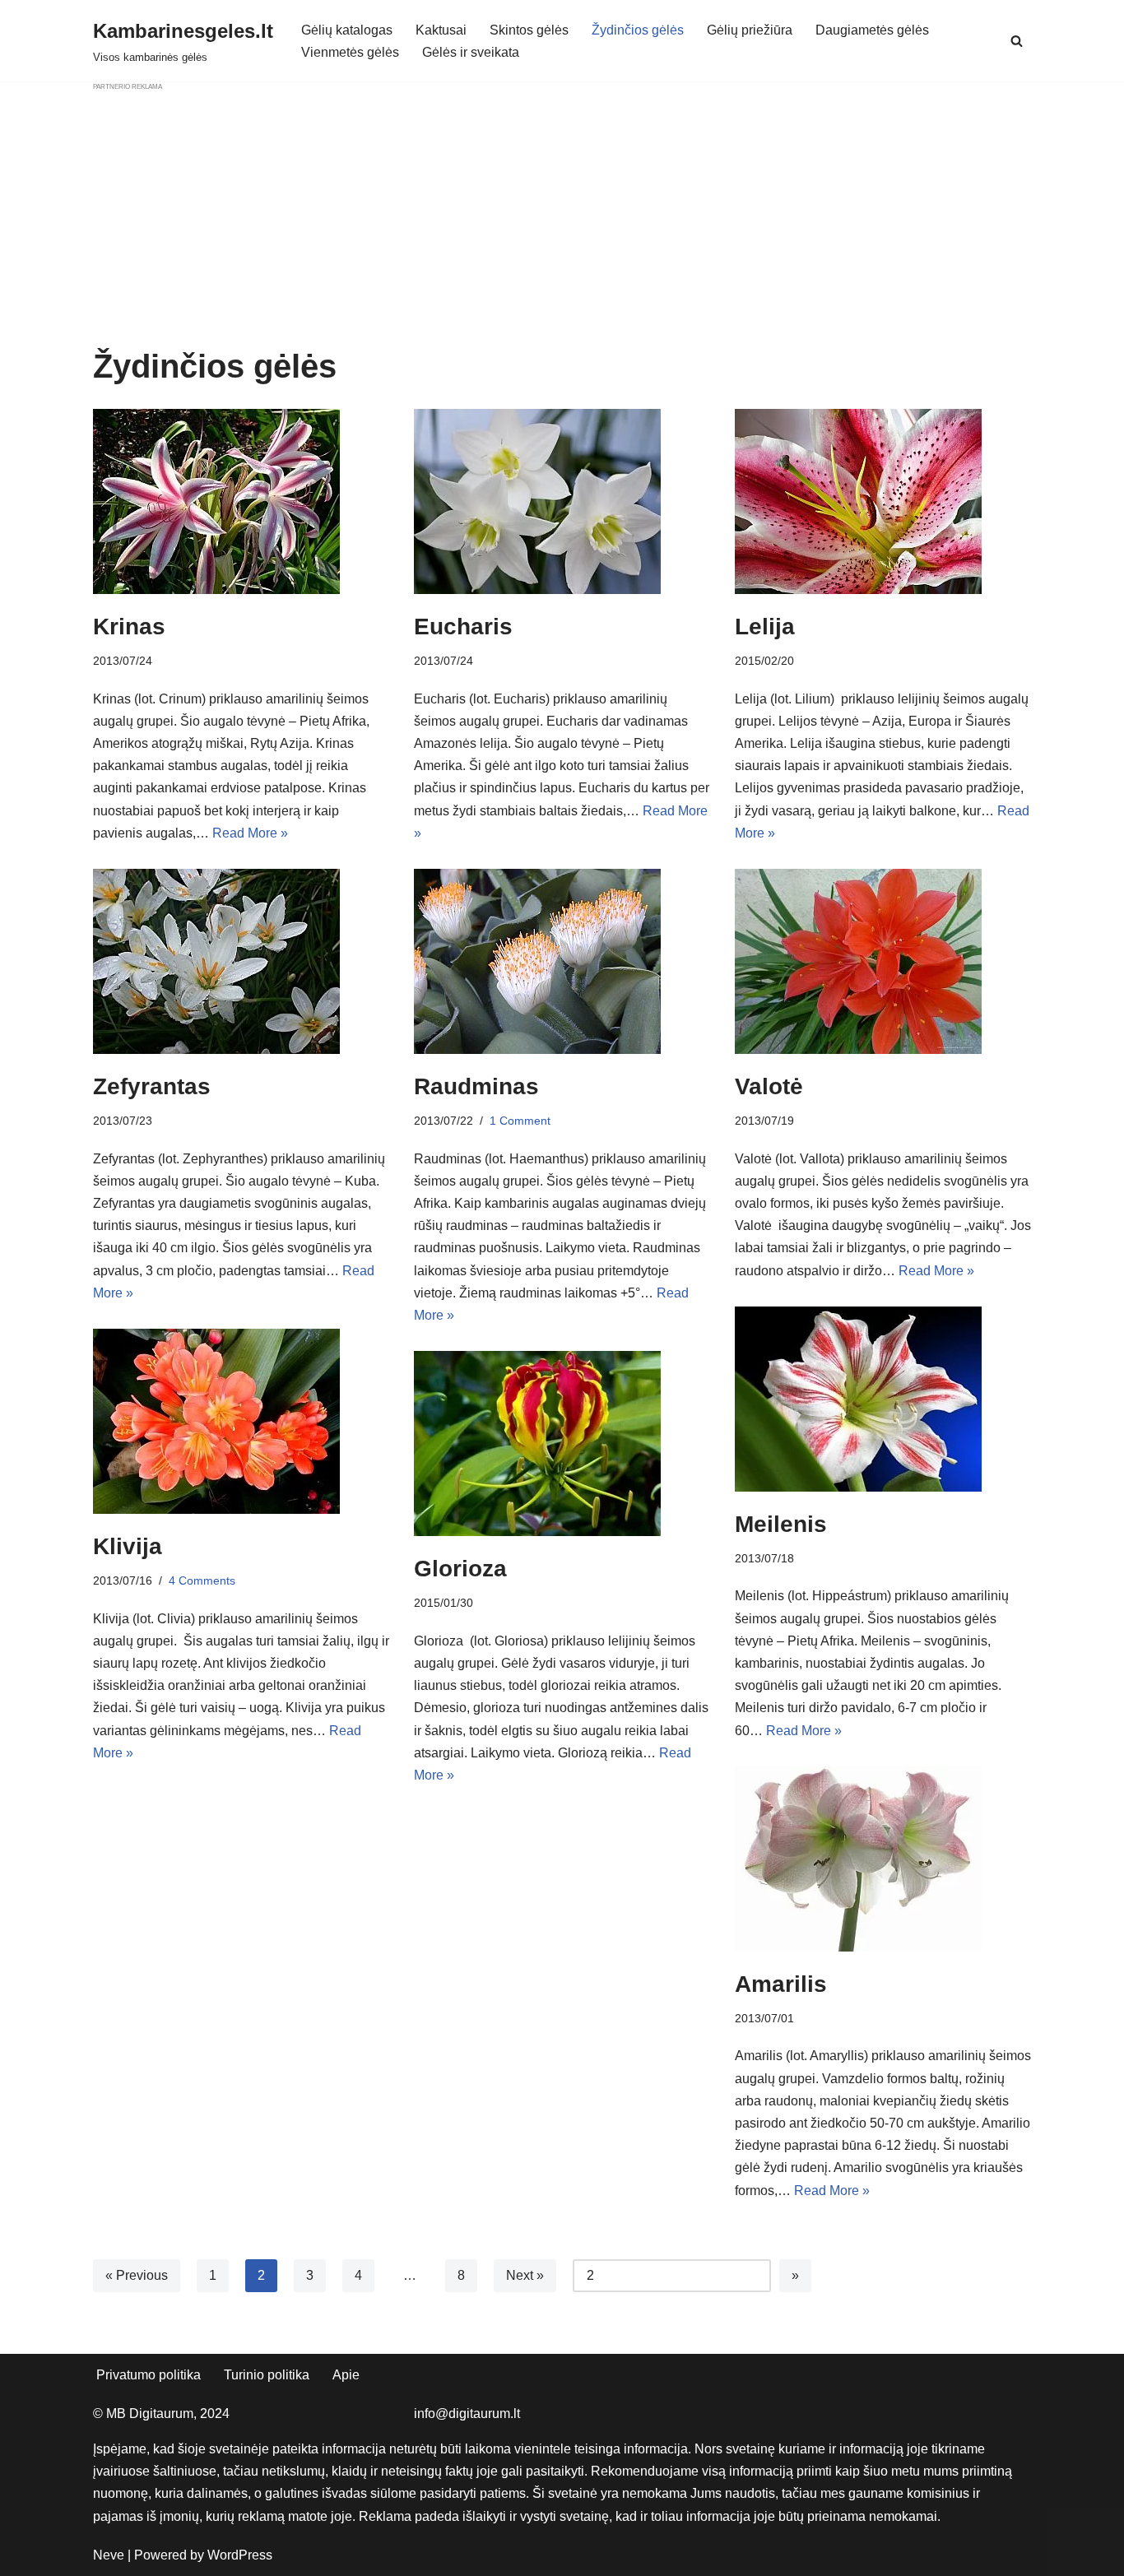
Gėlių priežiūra (750, 30)
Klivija (128, 1546)
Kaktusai (441, 30)
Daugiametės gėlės (872, 30)
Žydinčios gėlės (638, 30)
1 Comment (520, 1121)
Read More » (250, 833)
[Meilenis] (883, 1399)
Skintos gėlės (529, 30)
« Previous (137, 2275)
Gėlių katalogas (347, 30)
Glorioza (460, 1569)
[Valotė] (883, 961)
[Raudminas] (562, 961)
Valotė (769, 1086)
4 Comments (202, 1580)
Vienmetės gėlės (350, 52)
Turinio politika (267, 2375)
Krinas (129, 627)
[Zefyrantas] (241, 961)
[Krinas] (241, 501)
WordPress (240, 2555)
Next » (525, 2275)
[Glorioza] (562, 1443)
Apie (346, 2375)
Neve (109, 2555)
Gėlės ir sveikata (471, 52)
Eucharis (463, 627)
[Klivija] (241, 1421)
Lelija (765, 627)
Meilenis (781, 1524)
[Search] (1017, 41)
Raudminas (476, 1086)
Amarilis (781, 1984)
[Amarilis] (883, 1859)
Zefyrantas (152, 1086)
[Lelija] (883, 501)
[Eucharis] (562, 501)
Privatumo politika (149, 2375)
